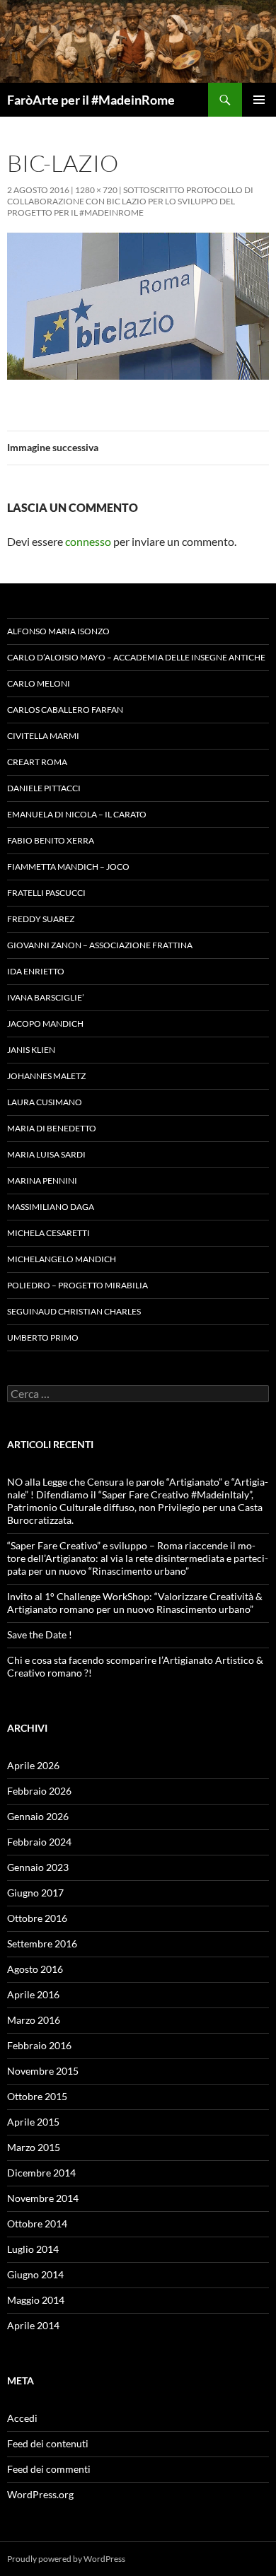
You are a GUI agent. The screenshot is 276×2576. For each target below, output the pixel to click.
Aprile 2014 (33, 2325)
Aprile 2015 (33, 2122)
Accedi (22, 2418)
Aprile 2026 (33, 1765)
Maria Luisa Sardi (46, 1154)
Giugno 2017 (35, 1893)
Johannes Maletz (46, 1076)
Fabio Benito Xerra (51, 840)
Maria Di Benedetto (52, 1128)
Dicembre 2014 (41, 2173)
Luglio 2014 (33, 2249)
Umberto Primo (43, 1337)
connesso (88, 541)
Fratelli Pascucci (46, 893)
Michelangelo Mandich (62, 1259)
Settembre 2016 (42, 1943)
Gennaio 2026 (38, 1816)
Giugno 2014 (35, 2274)
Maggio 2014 (36, 2300)
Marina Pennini (42, 1181)
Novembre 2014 (43, 2198)
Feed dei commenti (49, 2469)
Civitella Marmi (43, 736)
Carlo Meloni (39, 683)
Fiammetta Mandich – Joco (68, 867)
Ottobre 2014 (37, 2224)
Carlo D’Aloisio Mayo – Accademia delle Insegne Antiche (136, 657)
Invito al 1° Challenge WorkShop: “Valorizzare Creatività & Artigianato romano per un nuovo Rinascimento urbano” (135, 1603)
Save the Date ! (40, 1634)
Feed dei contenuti (48, 2443)
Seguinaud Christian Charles (74, 1311)
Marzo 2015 (34, 2147)
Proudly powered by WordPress (66, 2559)
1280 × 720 (96, 190)
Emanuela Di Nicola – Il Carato (77, 814)
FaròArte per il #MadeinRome (91, 100)
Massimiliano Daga (51, 1207)
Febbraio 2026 (39, 1791)
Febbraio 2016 (39, 2045)
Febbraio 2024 (39, 1842)
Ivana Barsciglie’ (46, 997)
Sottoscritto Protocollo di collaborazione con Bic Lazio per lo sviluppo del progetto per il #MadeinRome (130, 201)
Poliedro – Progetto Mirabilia (77, 1285)
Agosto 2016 (35, 1969)
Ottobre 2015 (37, 2096)
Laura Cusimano (45, 1102)
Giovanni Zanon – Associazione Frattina (100, 945)
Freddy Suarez (41, 919)
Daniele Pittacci (44, 788)
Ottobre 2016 (37, 1918)
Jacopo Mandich (45, 1024)
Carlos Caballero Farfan (65, 710)
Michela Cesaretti (48, 1233)
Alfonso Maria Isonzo (58, 631)
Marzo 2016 (34, 2020)
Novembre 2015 (43, 2071)
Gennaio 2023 (38, 1867)
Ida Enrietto (36, 971)
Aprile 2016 (33, 1994)
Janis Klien (31, 1050)
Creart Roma (37, 762)
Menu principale (259, 100)
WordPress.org (40, 2494)
